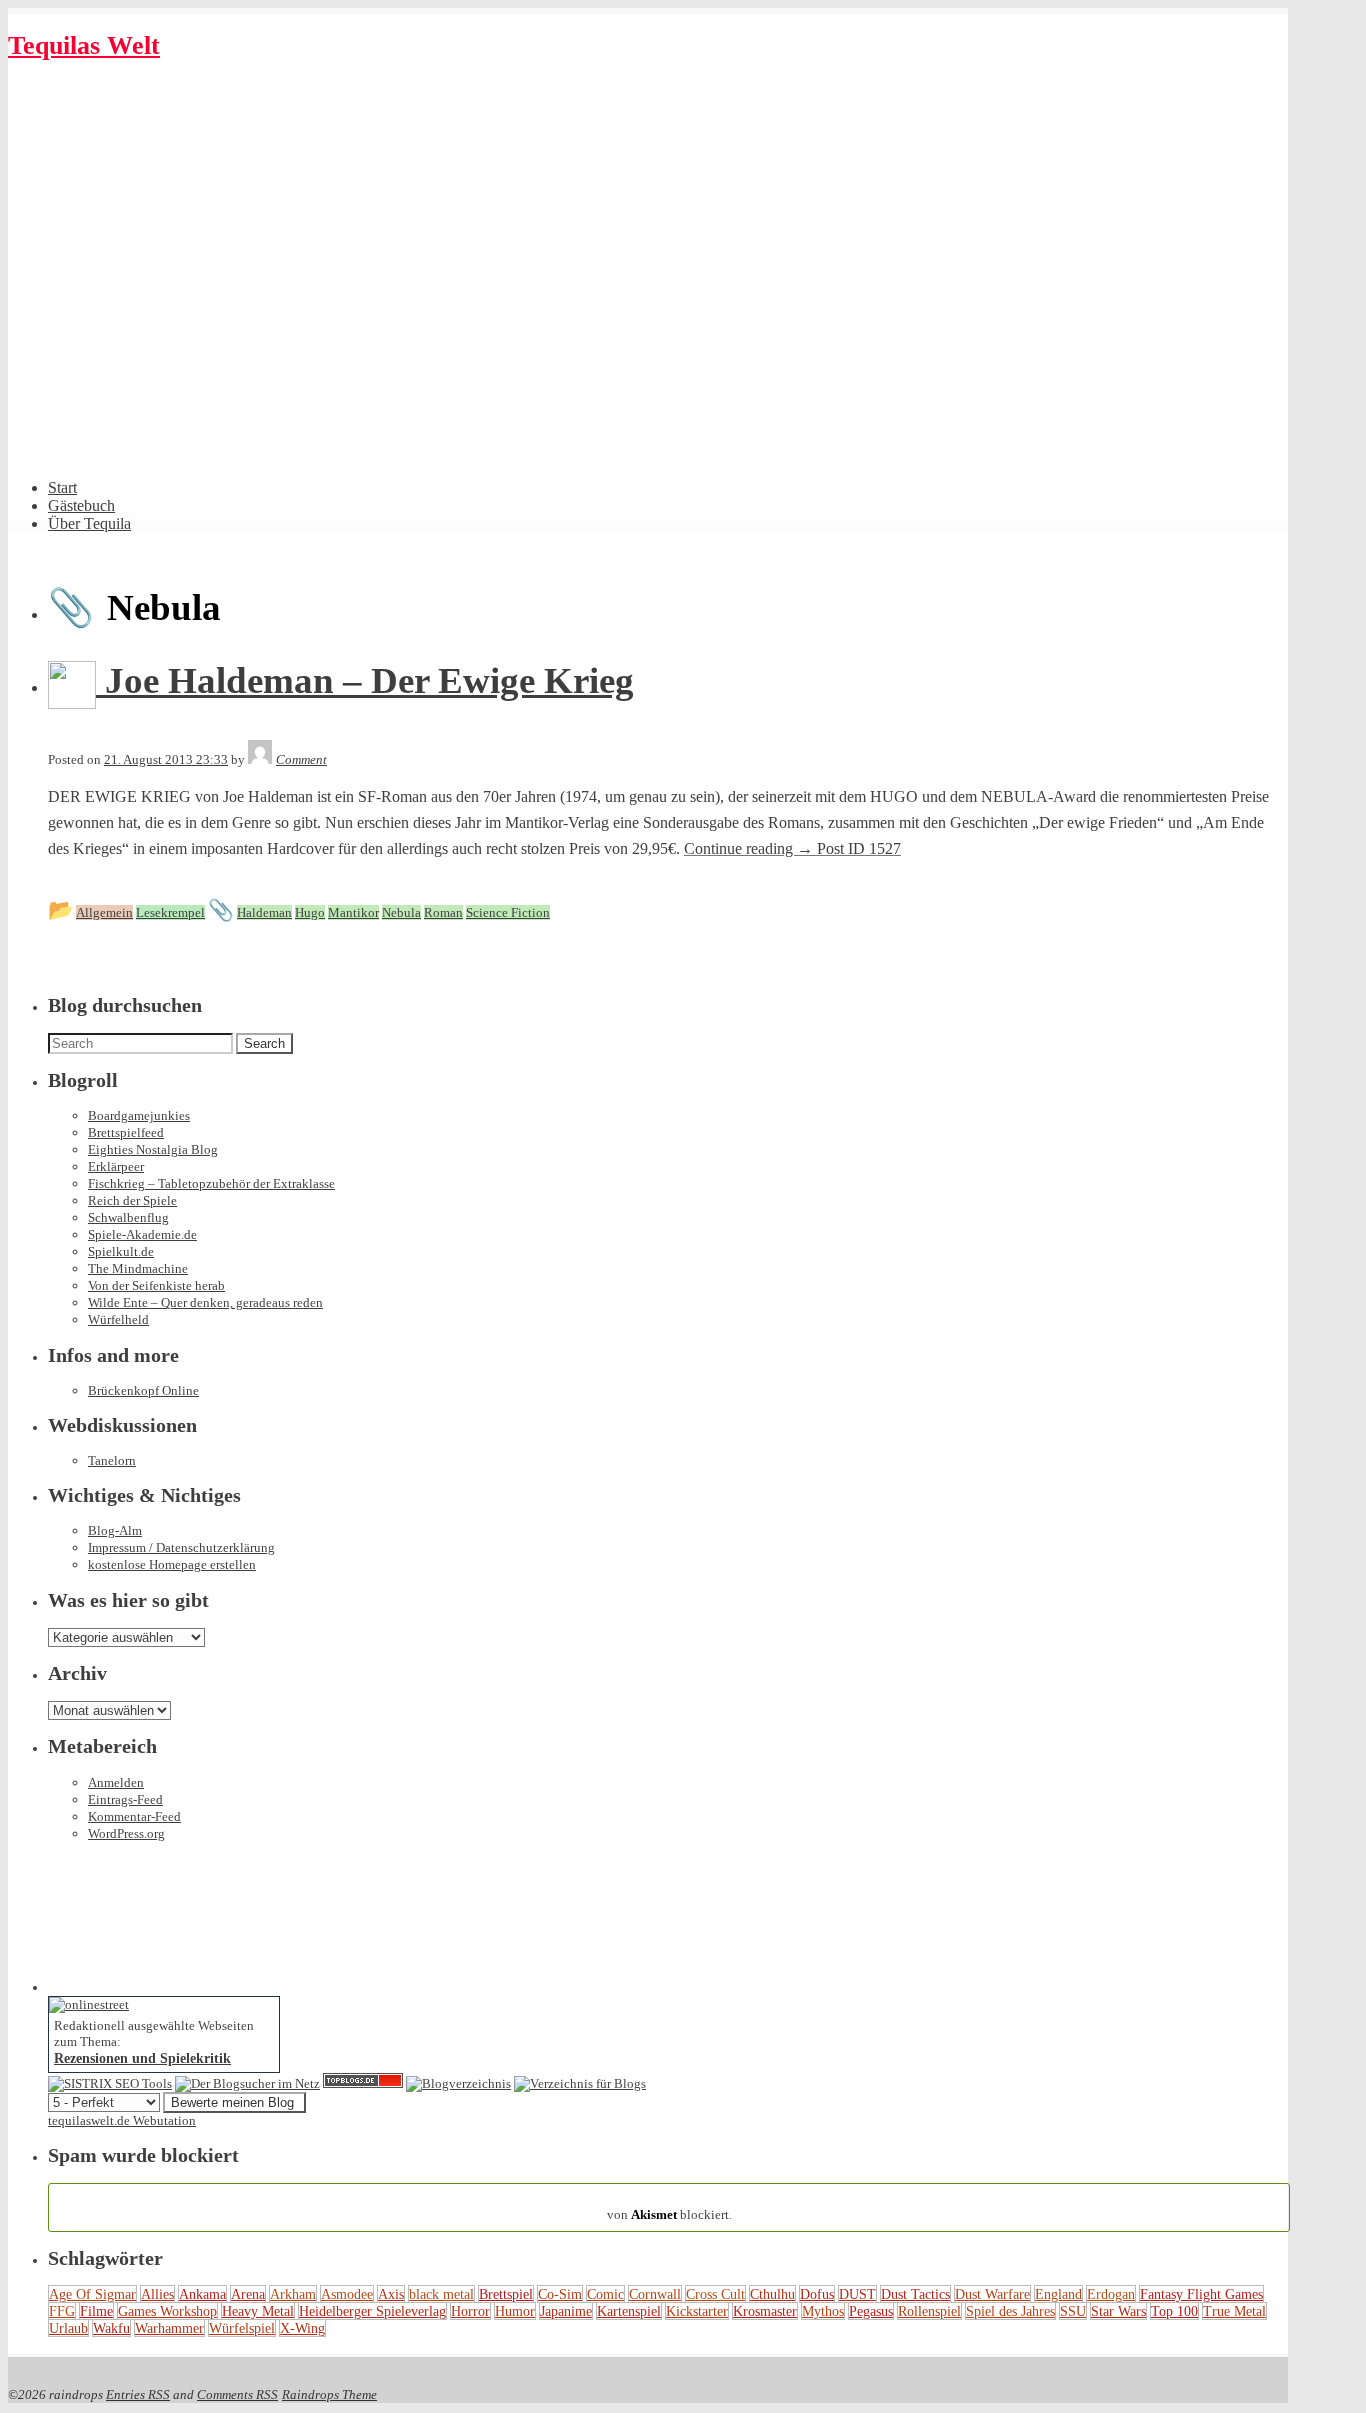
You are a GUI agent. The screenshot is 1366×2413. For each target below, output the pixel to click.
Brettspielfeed (126, 1132)
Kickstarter (697, 2311)
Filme (96, 2311)
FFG (62, 2311)
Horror (470, 2311)
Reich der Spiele (132, 1200)
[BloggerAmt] (458, 2083)
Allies (157, 2294)
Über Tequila (89, 523)
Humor (515, 2311)
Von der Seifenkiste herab (156, 1285)
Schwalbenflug (128, 1217)
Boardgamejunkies (139, 1115)
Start (62, 487)
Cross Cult (715, 2294)
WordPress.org (126, 1833)
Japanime (566, 2311)
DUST (857, 2294)
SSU (1073, 2311)
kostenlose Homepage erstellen (172, 1564)
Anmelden (116, 1782)
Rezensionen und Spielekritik (142, 2058)
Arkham (293, 2294)
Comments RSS (237, 2394)
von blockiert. (669, 2206)
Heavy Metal (258, 2311)
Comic (605, 2294)
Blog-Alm (115, 1530)
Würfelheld (118, 1319)
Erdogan (1111, 2294)
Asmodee (347, 2294)
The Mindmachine (138, 1268)
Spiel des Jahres (1010, 2311)
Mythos (823, 2311)
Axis (391, 2294)
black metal (441, 2294)
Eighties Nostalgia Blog (153, 1149)
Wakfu (111, 2328)
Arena (248, 2294)
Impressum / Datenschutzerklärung (181, 1547)
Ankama (202, 2294)
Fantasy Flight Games (1201, 2294)
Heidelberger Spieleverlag (372, 2311)
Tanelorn (112, 1460)
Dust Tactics (915, 2294)
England (1058, 2294)
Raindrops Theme (329, 2394)
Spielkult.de (121, 1251)
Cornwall (655, 2294)
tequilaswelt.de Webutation (122, 2120)
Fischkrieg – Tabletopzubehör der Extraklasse (211, 1183)
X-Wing (302, 2328)
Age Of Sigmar (92, 2294)
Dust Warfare (992, 2294)
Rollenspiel (929, 2311)
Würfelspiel (242, 2328)
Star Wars (1118, 2311)
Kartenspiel (629, 2311)
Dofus (817, 2294)
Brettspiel (506, 2294)
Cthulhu (772, 2294)
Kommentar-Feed (134, 1816)
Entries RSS (138, 2394)
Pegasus (871, 2311)
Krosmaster (765, 2311)
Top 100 (1174, 2311)
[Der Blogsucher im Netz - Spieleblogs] (247, 2083)
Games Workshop (167, 2311)
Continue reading (792, 848)
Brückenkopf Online (143, 1390)
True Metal (1234, 2311)
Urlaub (68, 2328)
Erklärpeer (116, 1166)
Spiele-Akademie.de (142, 1234)
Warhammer (169, 2328)
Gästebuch (81, 505)
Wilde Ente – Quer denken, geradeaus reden (205, 1302)
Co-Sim (560, 2294)
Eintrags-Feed (125, 1799)
